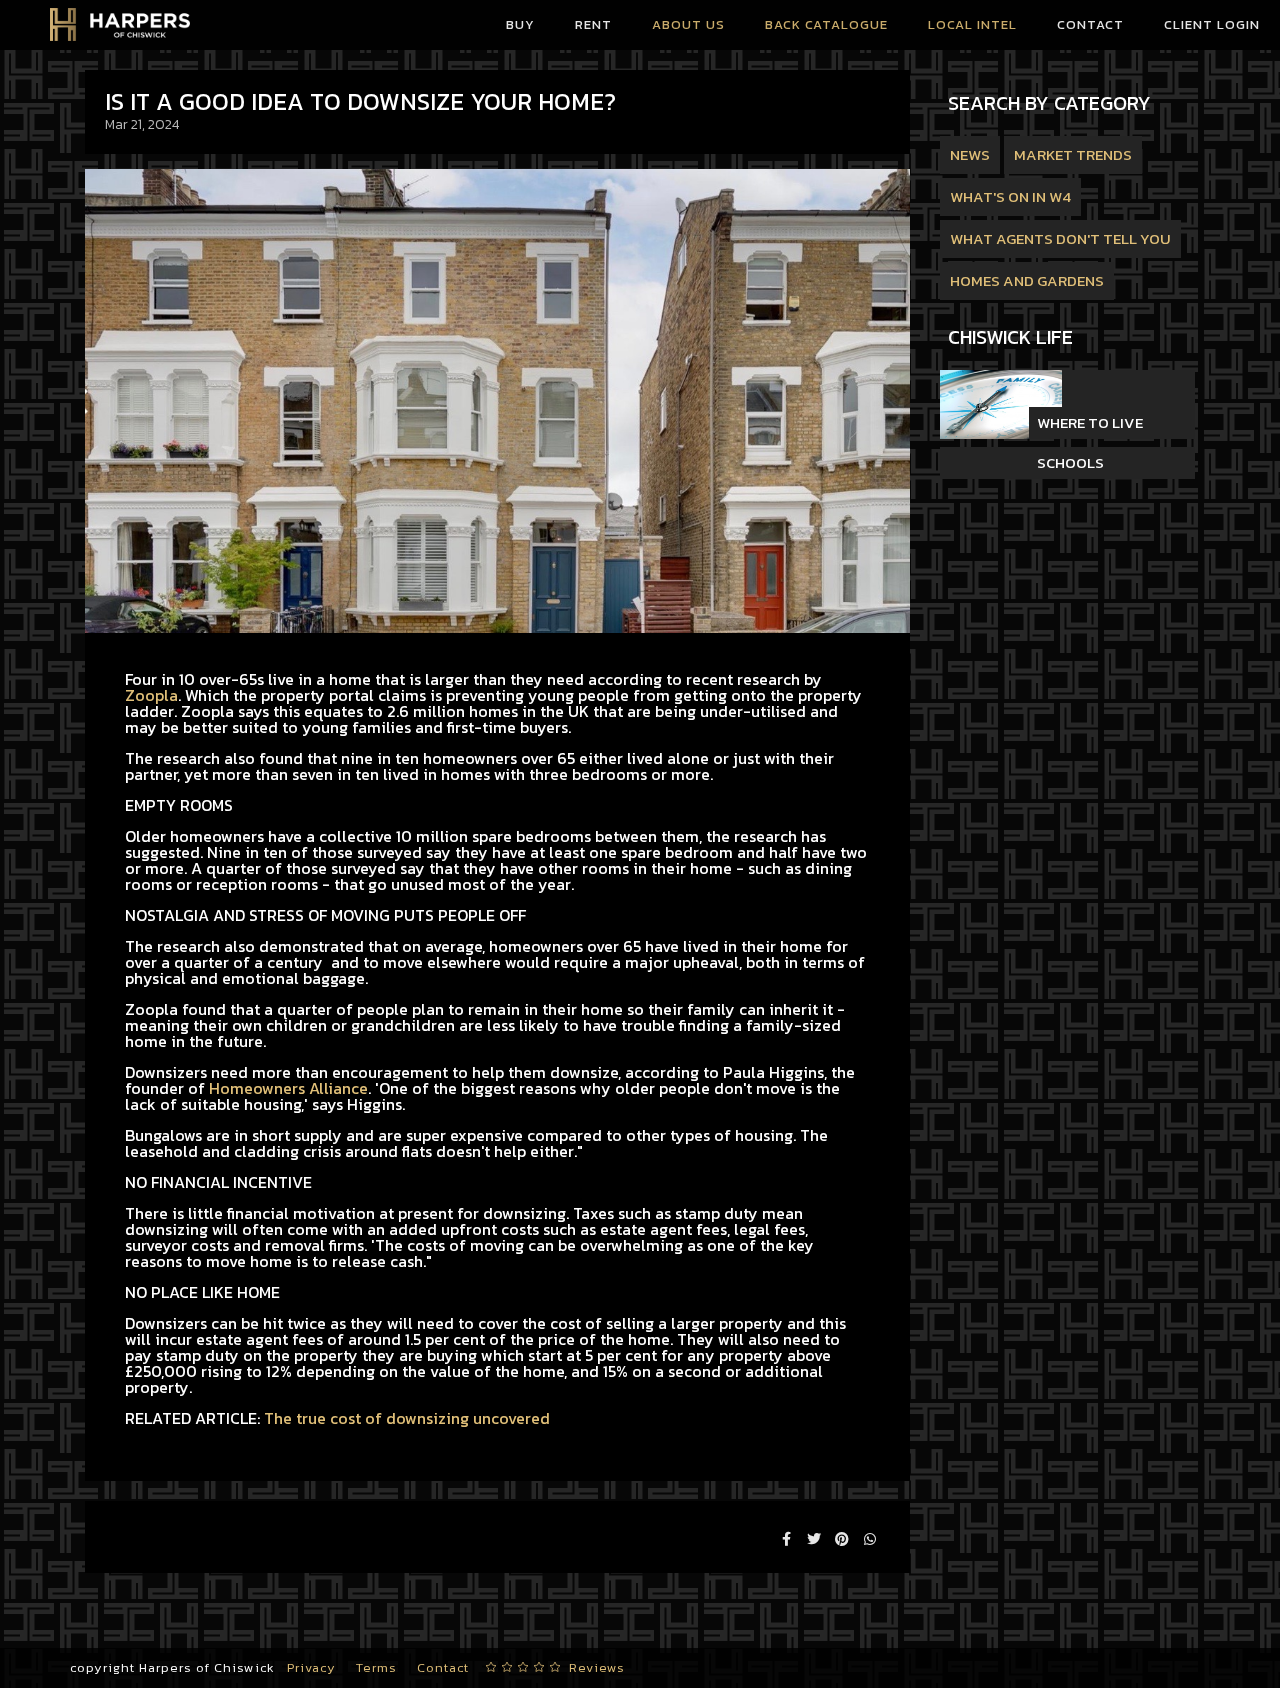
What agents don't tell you (1060, 238)
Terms (376, 1667)
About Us (688, 24)
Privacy (311, 1667)
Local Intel (972, 24)
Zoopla (151, 695)
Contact (1090, 24)
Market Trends (1073, 154)
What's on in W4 (1010, 196)
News (970, 154)
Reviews (597, 1667)
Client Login (1212, 24)
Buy (520, 24)
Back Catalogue (826, 24)
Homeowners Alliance (288, 1088)
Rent (593, 24)
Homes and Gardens (1027, 280)
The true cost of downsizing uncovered (407, 1418)
